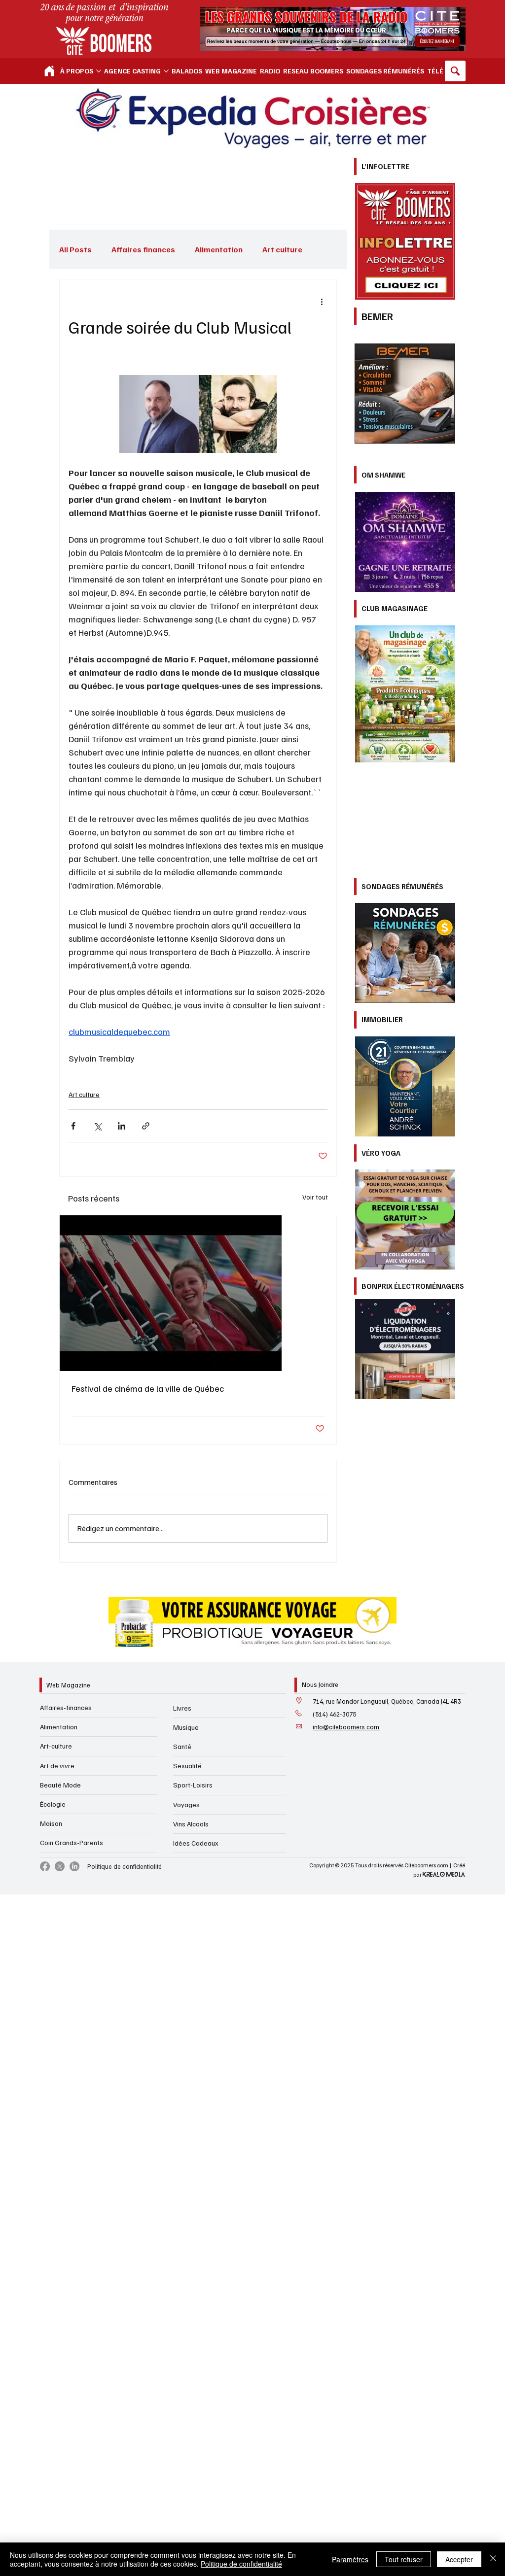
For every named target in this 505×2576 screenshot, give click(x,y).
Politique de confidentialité (125, 1866)
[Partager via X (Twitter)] (97, 1126)
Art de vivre (57, 1766)
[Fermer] (493, 2559)
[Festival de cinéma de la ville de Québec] (198, 1293)
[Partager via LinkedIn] (122, 1126)
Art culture (84, 1094)
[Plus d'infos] (405, 788)
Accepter (459, 2559)
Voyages (186, 1804)
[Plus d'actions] (322, 301)
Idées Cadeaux (196, 1843)
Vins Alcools (191, 1824)
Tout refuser (404, 2559)
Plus (270, 249)
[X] (60, 1866)
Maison (51, 1823)
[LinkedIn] (74, 1866)
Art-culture (56, 1746)
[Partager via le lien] (146, 1126)
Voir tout (315, 1197)
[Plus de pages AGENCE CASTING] (166, 71)
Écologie (53, 1804)
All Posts (75, 249)
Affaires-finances (66, 1707)
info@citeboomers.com (346, 1727)
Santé (182, 1746)
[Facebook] (45, 1866)
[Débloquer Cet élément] (198, 1540)
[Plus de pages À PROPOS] (99, 71)
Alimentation (219, 249)
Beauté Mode (60, 1785)
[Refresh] (49, 71)
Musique (186, 1727)
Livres (182, 1708)
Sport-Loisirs (193, 1785)
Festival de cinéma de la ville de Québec (148, 1388)
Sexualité (187, 1766)
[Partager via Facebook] (73, 1126)
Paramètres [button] (350, 2559)
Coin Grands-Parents (72, 1842)
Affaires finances (143, 249)
